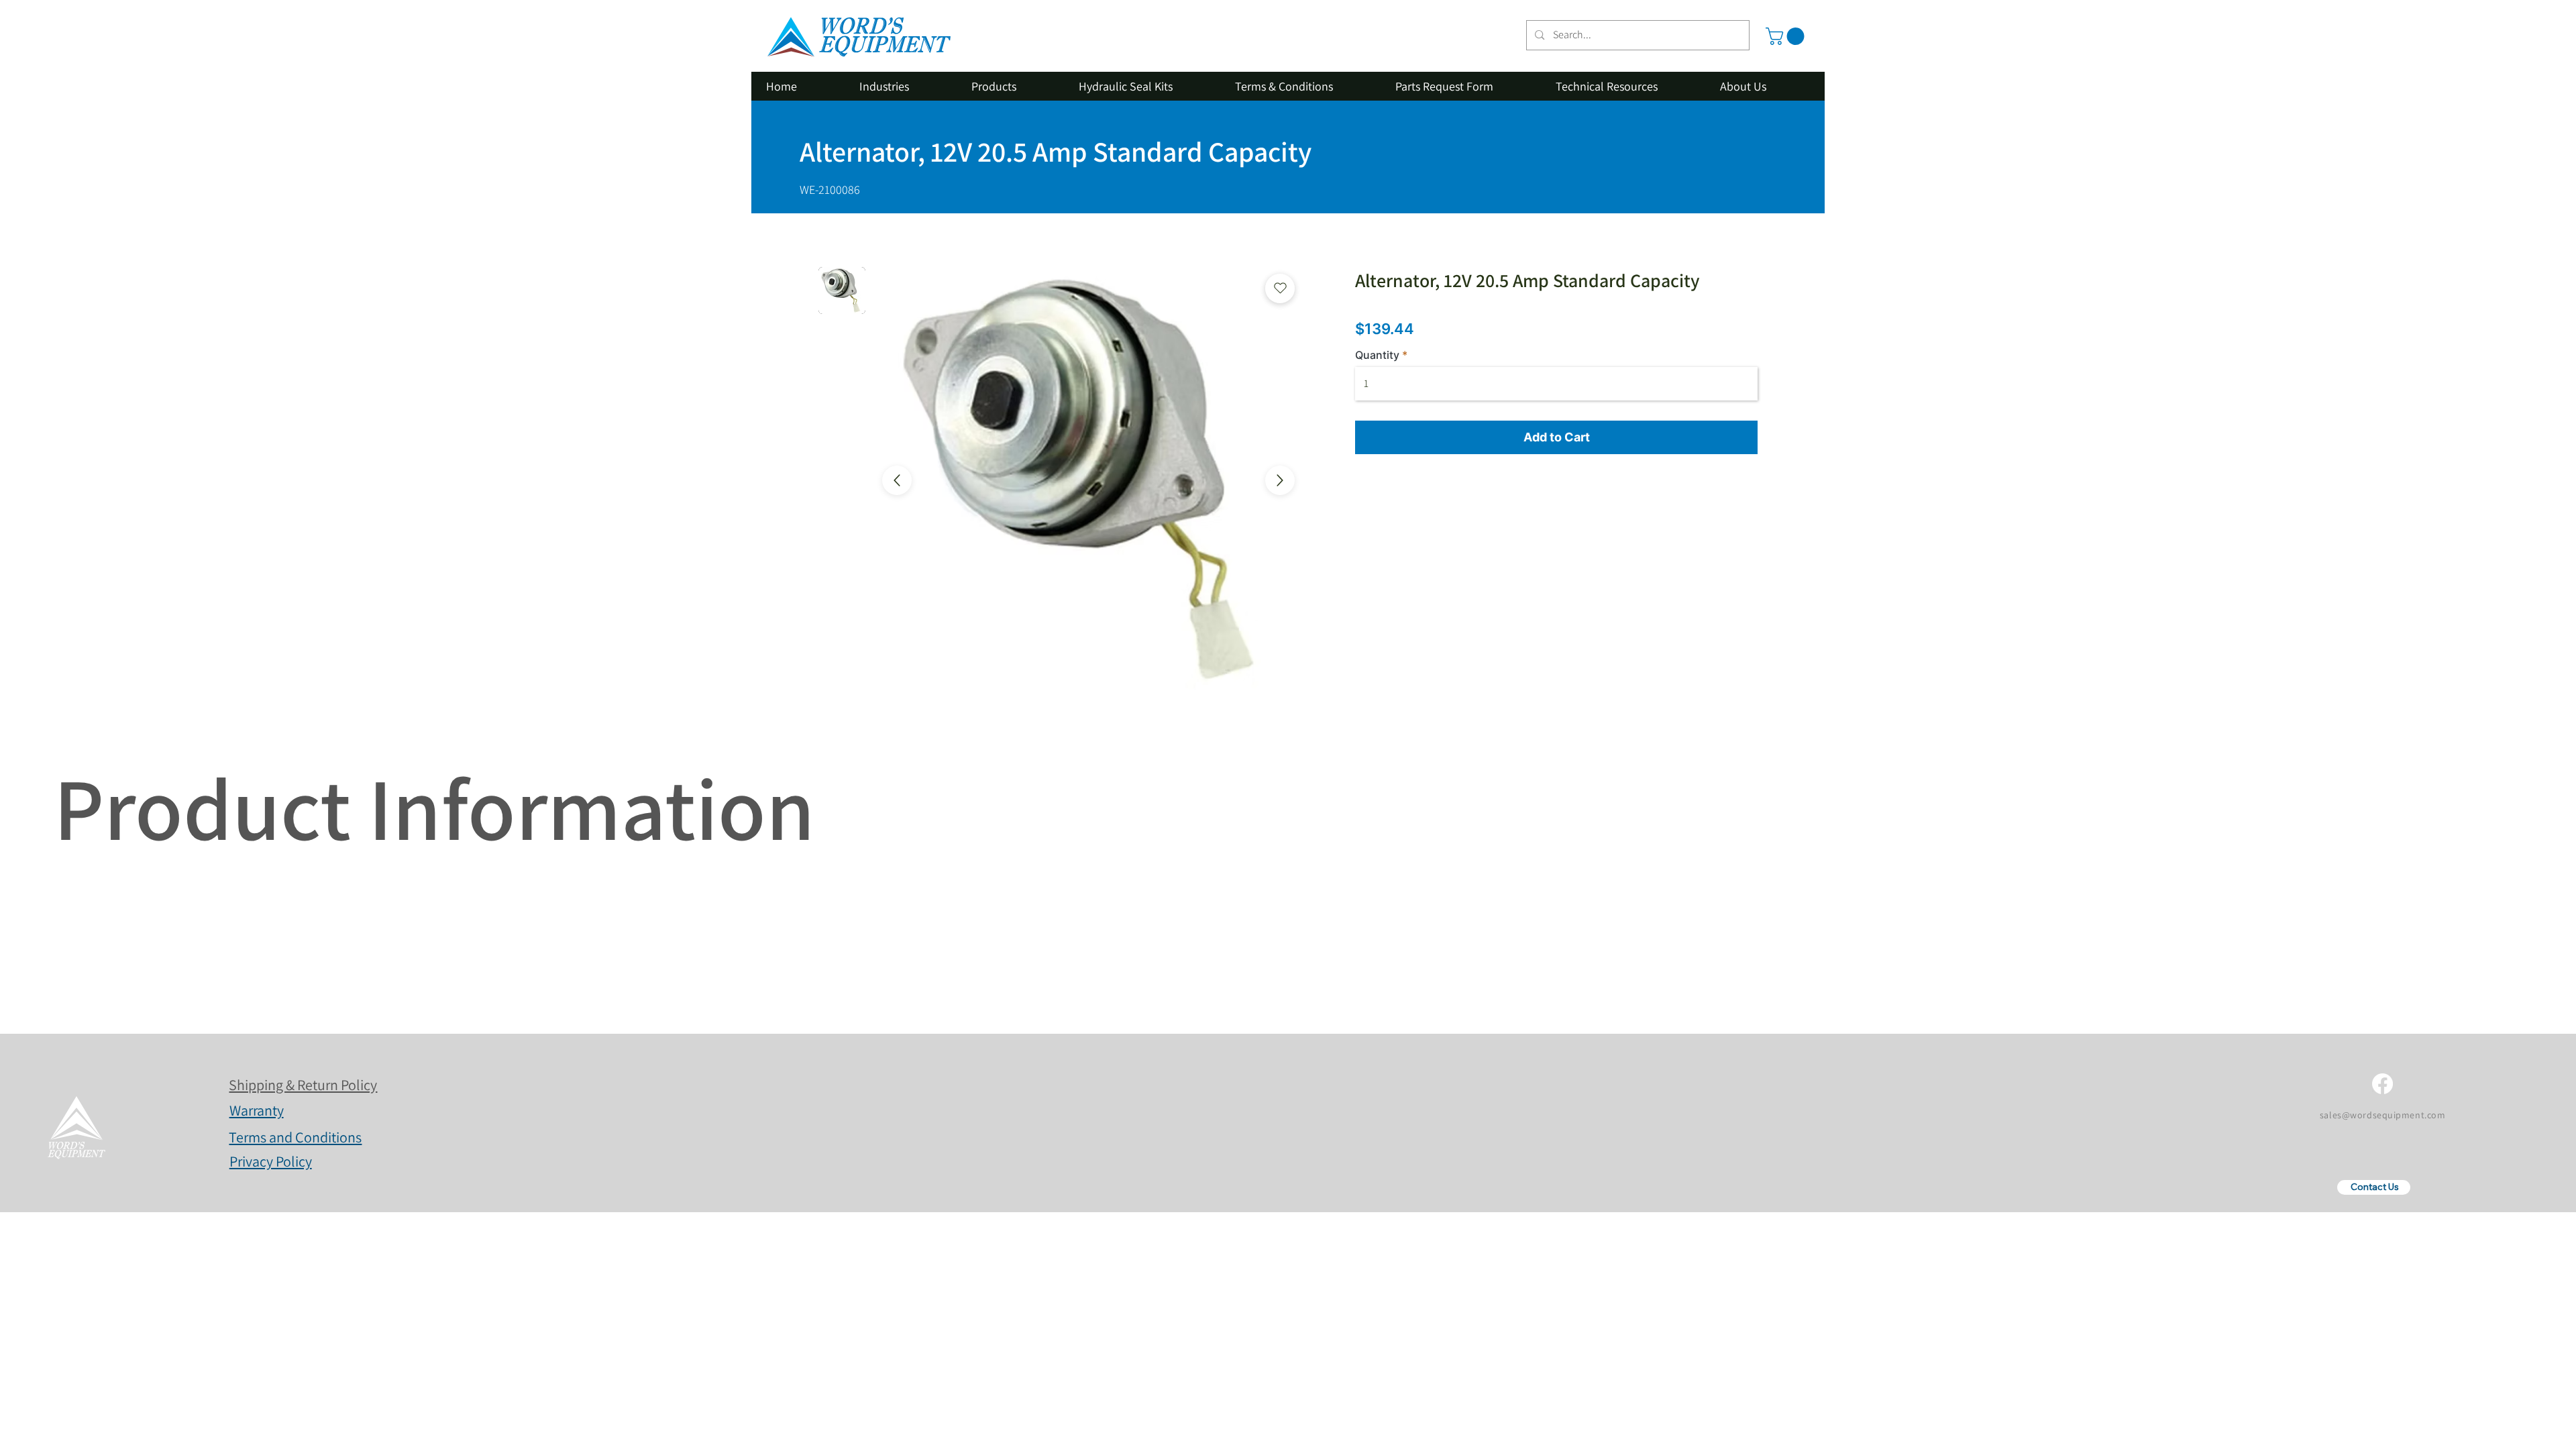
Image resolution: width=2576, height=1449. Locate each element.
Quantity (1377, 355)
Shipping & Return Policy (303, 1085)
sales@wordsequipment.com (2382, 1115)
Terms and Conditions (295, 1137)
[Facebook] (2382, 1084)
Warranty (257, 1110)
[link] (1787, 36)
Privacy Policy (271, 1161)
